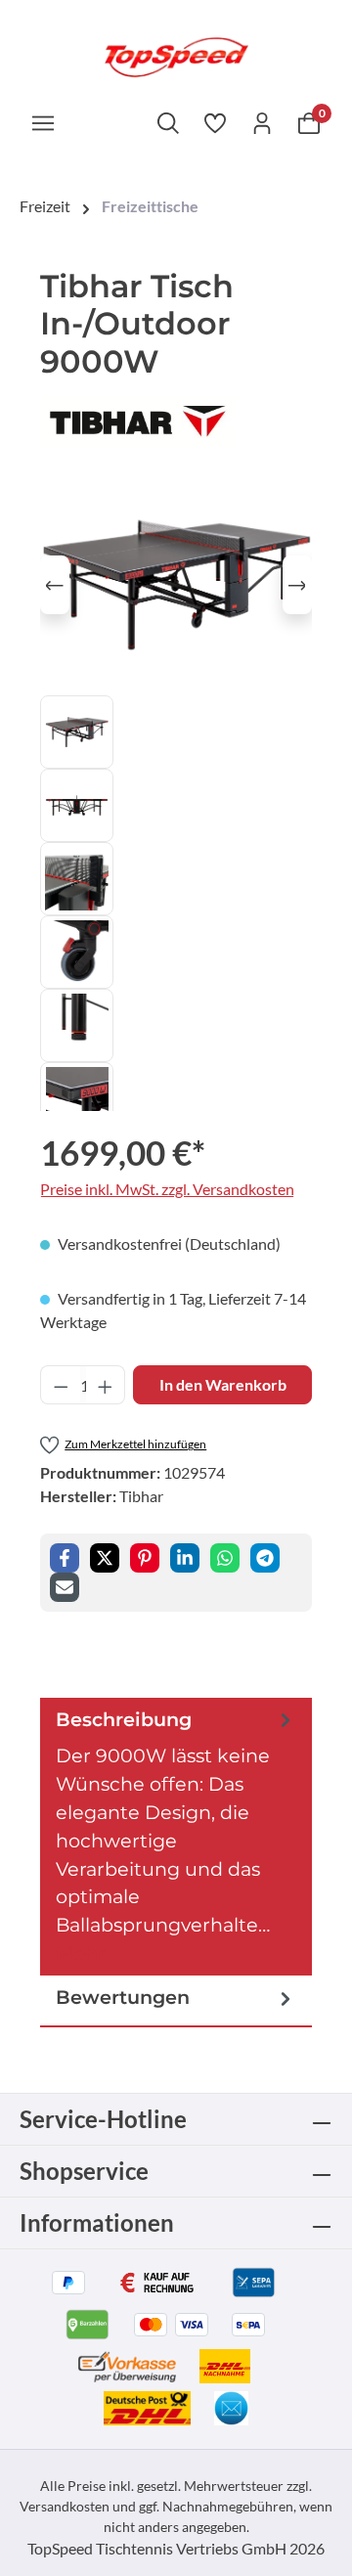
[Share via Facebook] (65, 1558)
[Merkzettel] (215, 122)
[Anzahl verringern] (61, 1385)
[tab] (176, 1837)
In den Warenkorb (223, 1384)
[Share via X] (105, 1558)
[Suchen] (168, 122)
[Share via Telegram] (265, 1558)
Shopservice (84, 2171)
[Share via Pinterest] (145, 1558)
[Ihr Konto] (262, 122)
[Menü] (43, 122)
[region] (176, 793)
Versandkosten (65, 2506)
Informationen (97, 2222)
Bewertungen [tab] (123, 1997)
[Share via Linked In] (185, 1558)
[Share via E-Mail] (65, 1587)
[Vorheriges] (55, 585)
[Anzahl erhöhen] (106, 1385)
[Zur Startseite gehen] (176, 55)
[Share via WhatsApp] (225, 1558)
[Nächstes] (297, 585)
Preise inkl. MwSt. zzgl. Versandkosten (167, 1189)
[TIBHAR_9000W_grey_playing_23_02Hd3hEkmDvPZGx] (176, 585)
